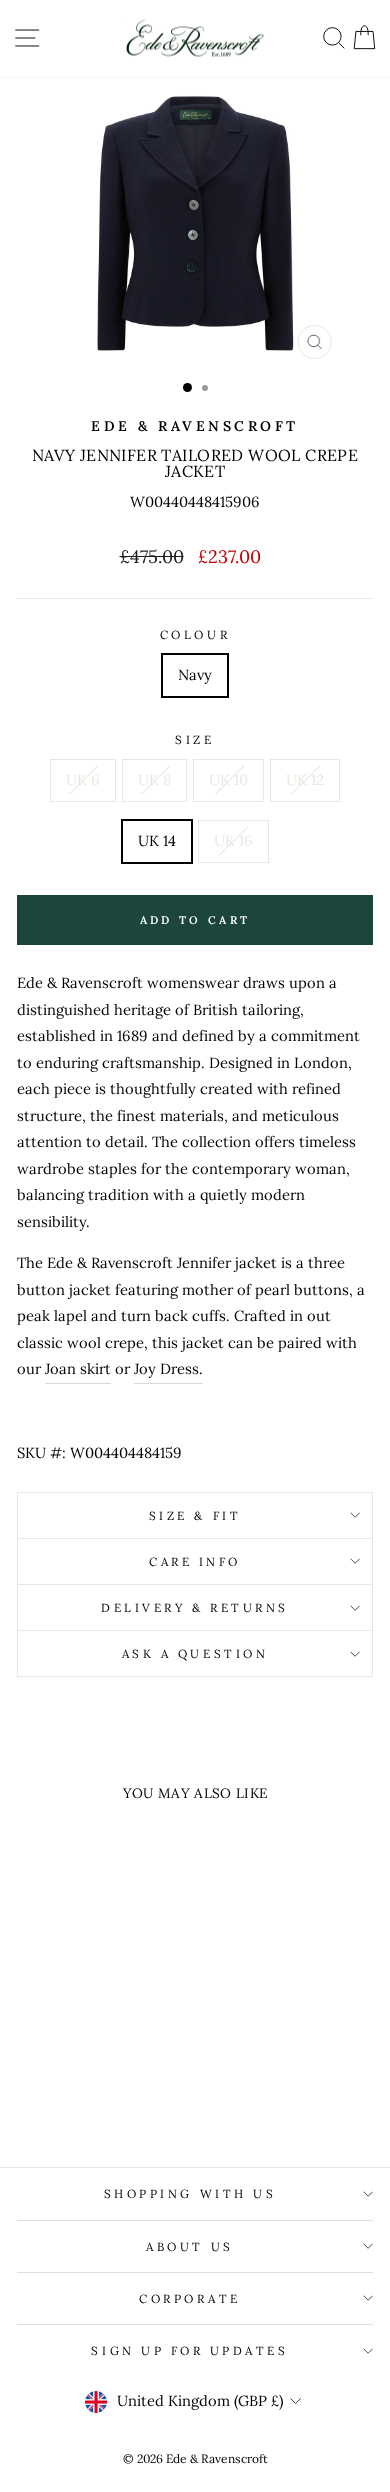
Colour (195, 634)
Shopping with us (190, 2193)
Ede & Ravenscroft (195, 426)
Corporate (190, 2298)
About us (189, 2246)
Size (194, 739)
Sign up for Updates (189, 2350)
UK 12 (305, 779)
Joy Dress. (168, 1368)
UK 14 (157, 840)
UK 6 (83, 779)
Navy (195, 674)
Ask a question (195, 1653)
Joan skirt (78, 1368)
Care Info (195, 1561)
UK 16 (233, 840)
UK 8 (154, 779)
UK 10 (228, 779)
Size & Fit (195, 1515)
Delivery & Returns (195, 1607)
